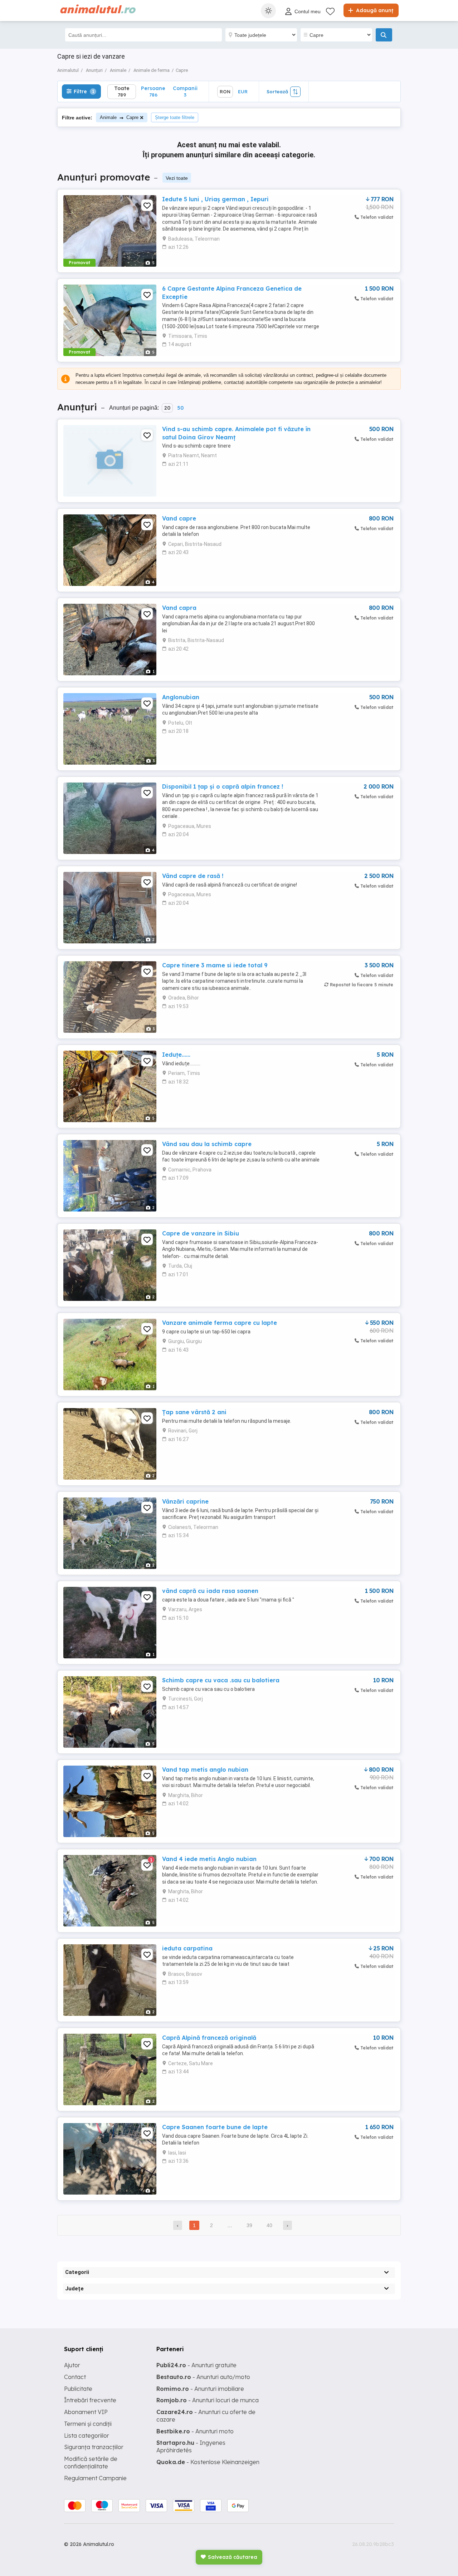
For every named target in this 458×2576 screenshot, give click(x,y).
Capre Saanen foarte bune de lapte (215, 2127)
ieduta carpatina (187, 1948)
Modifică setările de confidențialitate (91, 2463)
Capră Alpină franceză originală (209, 2038)
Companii (185, 91)
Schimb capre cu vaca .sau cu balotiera (221, 1680)
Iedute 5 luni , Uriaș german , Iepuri (215, 199)
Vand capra (179, 608)
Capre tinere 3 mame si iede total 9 (215, 965)
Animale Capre (119, 117)
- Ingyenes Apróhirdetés (191, 2446)
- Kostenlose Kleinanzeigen (208, 2462)
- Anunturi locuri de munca (208, 2400)
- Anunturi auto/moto (203, 2377)
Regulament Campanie (95, 2478)
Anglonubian (181, 697)
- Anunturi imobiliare (200, 2389)
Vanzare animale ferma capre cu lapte (220, 1323)
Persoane (153, 91)
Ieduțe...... (176, 1055)
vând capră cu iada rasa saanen (210, 1591)
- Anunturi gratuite (196, 2365)
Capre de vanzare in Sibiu (201, 1233)
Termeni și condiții (88, 2424)
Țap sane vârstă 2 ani (194, 1412)
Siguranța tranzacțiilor (94, 2447)
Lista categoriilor (87, 2436)
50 (180, 408)
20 (167, 408)
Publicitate (78, 2389)
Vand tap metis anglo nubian (205, 1770)
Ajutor (72, 2365)
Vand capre (179, 518)
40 (269, 2225)
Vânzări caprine (185, 1501)
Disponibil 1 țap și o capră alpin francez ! (223, 786)
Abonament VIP (86, 2412)
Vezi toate (177, 178)
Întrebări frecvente (90, 2400)
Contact (75, 2377)
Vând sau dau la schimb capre (207, 1144)
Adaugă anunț (374, 10)
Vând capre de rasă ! (193, 876)
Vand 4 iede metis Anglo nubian (209, 1859)
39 (249, 2225)
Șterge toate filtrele (175, 117)
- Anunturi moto (195, 2431)
